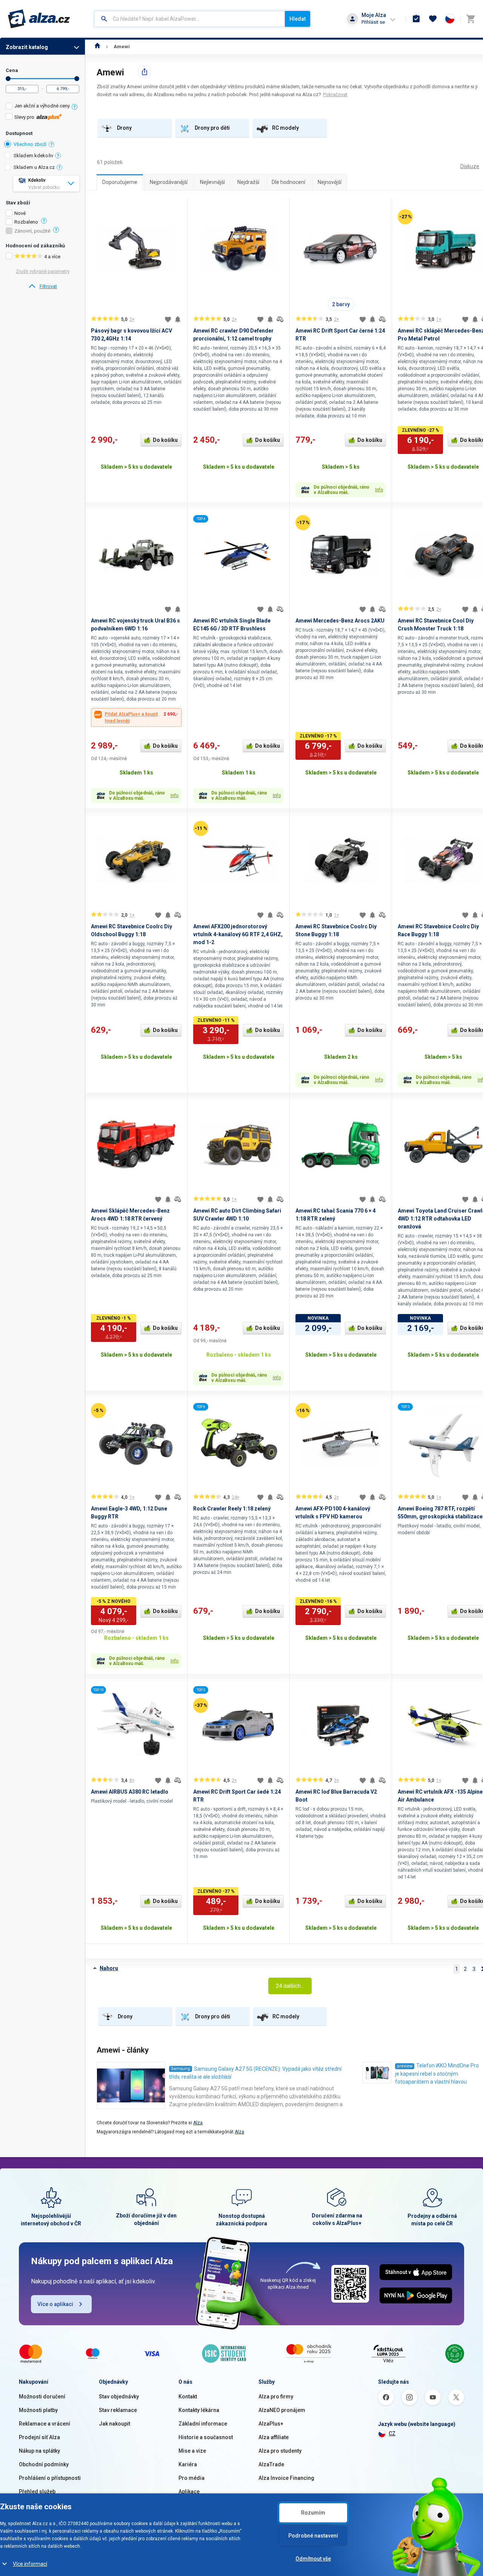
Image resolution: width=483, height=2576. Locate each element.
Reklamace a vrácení (45, 2424)
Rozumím (313, 2513)
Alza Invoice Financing (286, 2478)
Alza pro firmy (276, 2397)
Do (77, 79)
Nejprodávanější (169, 182)
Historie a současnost (206, 2437)
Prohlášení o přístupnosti (50, 2478)
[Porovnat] (280, 319)
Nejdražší (248, 182)
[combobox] (190, 19)
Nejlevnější (212, 182)
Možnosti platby (38, 2410)
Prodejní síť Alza (39, 2437)
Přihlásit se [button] (373, 22)
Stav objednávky (119, 2397)
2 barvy (341, 304)
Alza (198, 2123)
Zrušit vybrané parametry (43, 271)
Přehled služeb (37, 2492)
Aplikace (189, 2492)
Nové (20, 213)
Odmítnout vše (313, 2559)
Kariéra (188, 2464)
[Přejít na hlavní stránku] (39, 19)
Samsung (181, 2069)
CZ (392, 2433)
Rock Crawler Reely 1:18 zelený (232, 1509)
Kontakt (188, 2397)
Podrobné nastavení (313, 2536)
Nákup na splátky (39, 2451)
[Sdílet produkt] (145, 72)
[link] (42, 287)
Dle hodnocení (288, 182)
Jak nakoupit (115, 2424)
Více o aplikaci (55, 2304)
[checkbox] (42, 107)
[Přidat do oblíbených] (168, 319)
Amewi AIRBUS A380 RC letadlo (130, 1792)
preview (405, 2066)
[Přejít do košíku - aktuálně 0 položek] (471, 19)
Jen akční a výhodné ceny (42, 106)
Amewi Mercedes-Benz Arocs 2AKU (340, 621)
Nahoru (109, 1968)
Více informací (30, 2564)
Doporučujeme (120, 182)
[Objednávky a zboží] (416, 19)
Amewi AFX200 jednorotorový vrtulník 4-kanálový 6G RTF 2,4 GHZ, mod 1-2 (238, 934)
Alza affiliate (274, 2437)
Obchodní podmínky (44, 2464)
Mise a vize (192, 2451)
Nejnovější (330, 182)
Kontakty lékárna (199, 2410)
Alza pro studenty (280, 2451)
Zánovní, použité (32, 231)
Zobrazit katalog (27, 47)
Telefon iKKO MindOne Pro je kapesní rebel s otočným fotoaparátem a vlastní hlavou (437, 2074)
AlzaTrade (271, 2464)
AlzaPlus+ (271, 2424)
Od (8, 79)
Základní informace (203, 2424)
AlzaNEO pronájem (282, 2410)
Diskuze (470, 166)
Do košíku (165, 440)
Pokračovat (335, 94)
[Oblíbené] (433, 19)
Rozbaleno (26, 222)
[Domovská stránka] (98, 47)
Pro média (192, 2478)
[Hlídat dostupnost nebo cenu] (178, 319)
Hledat (298, 19)
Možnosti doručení (42, 2397)
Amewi (122, 47)
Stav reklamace (118, 2410)
